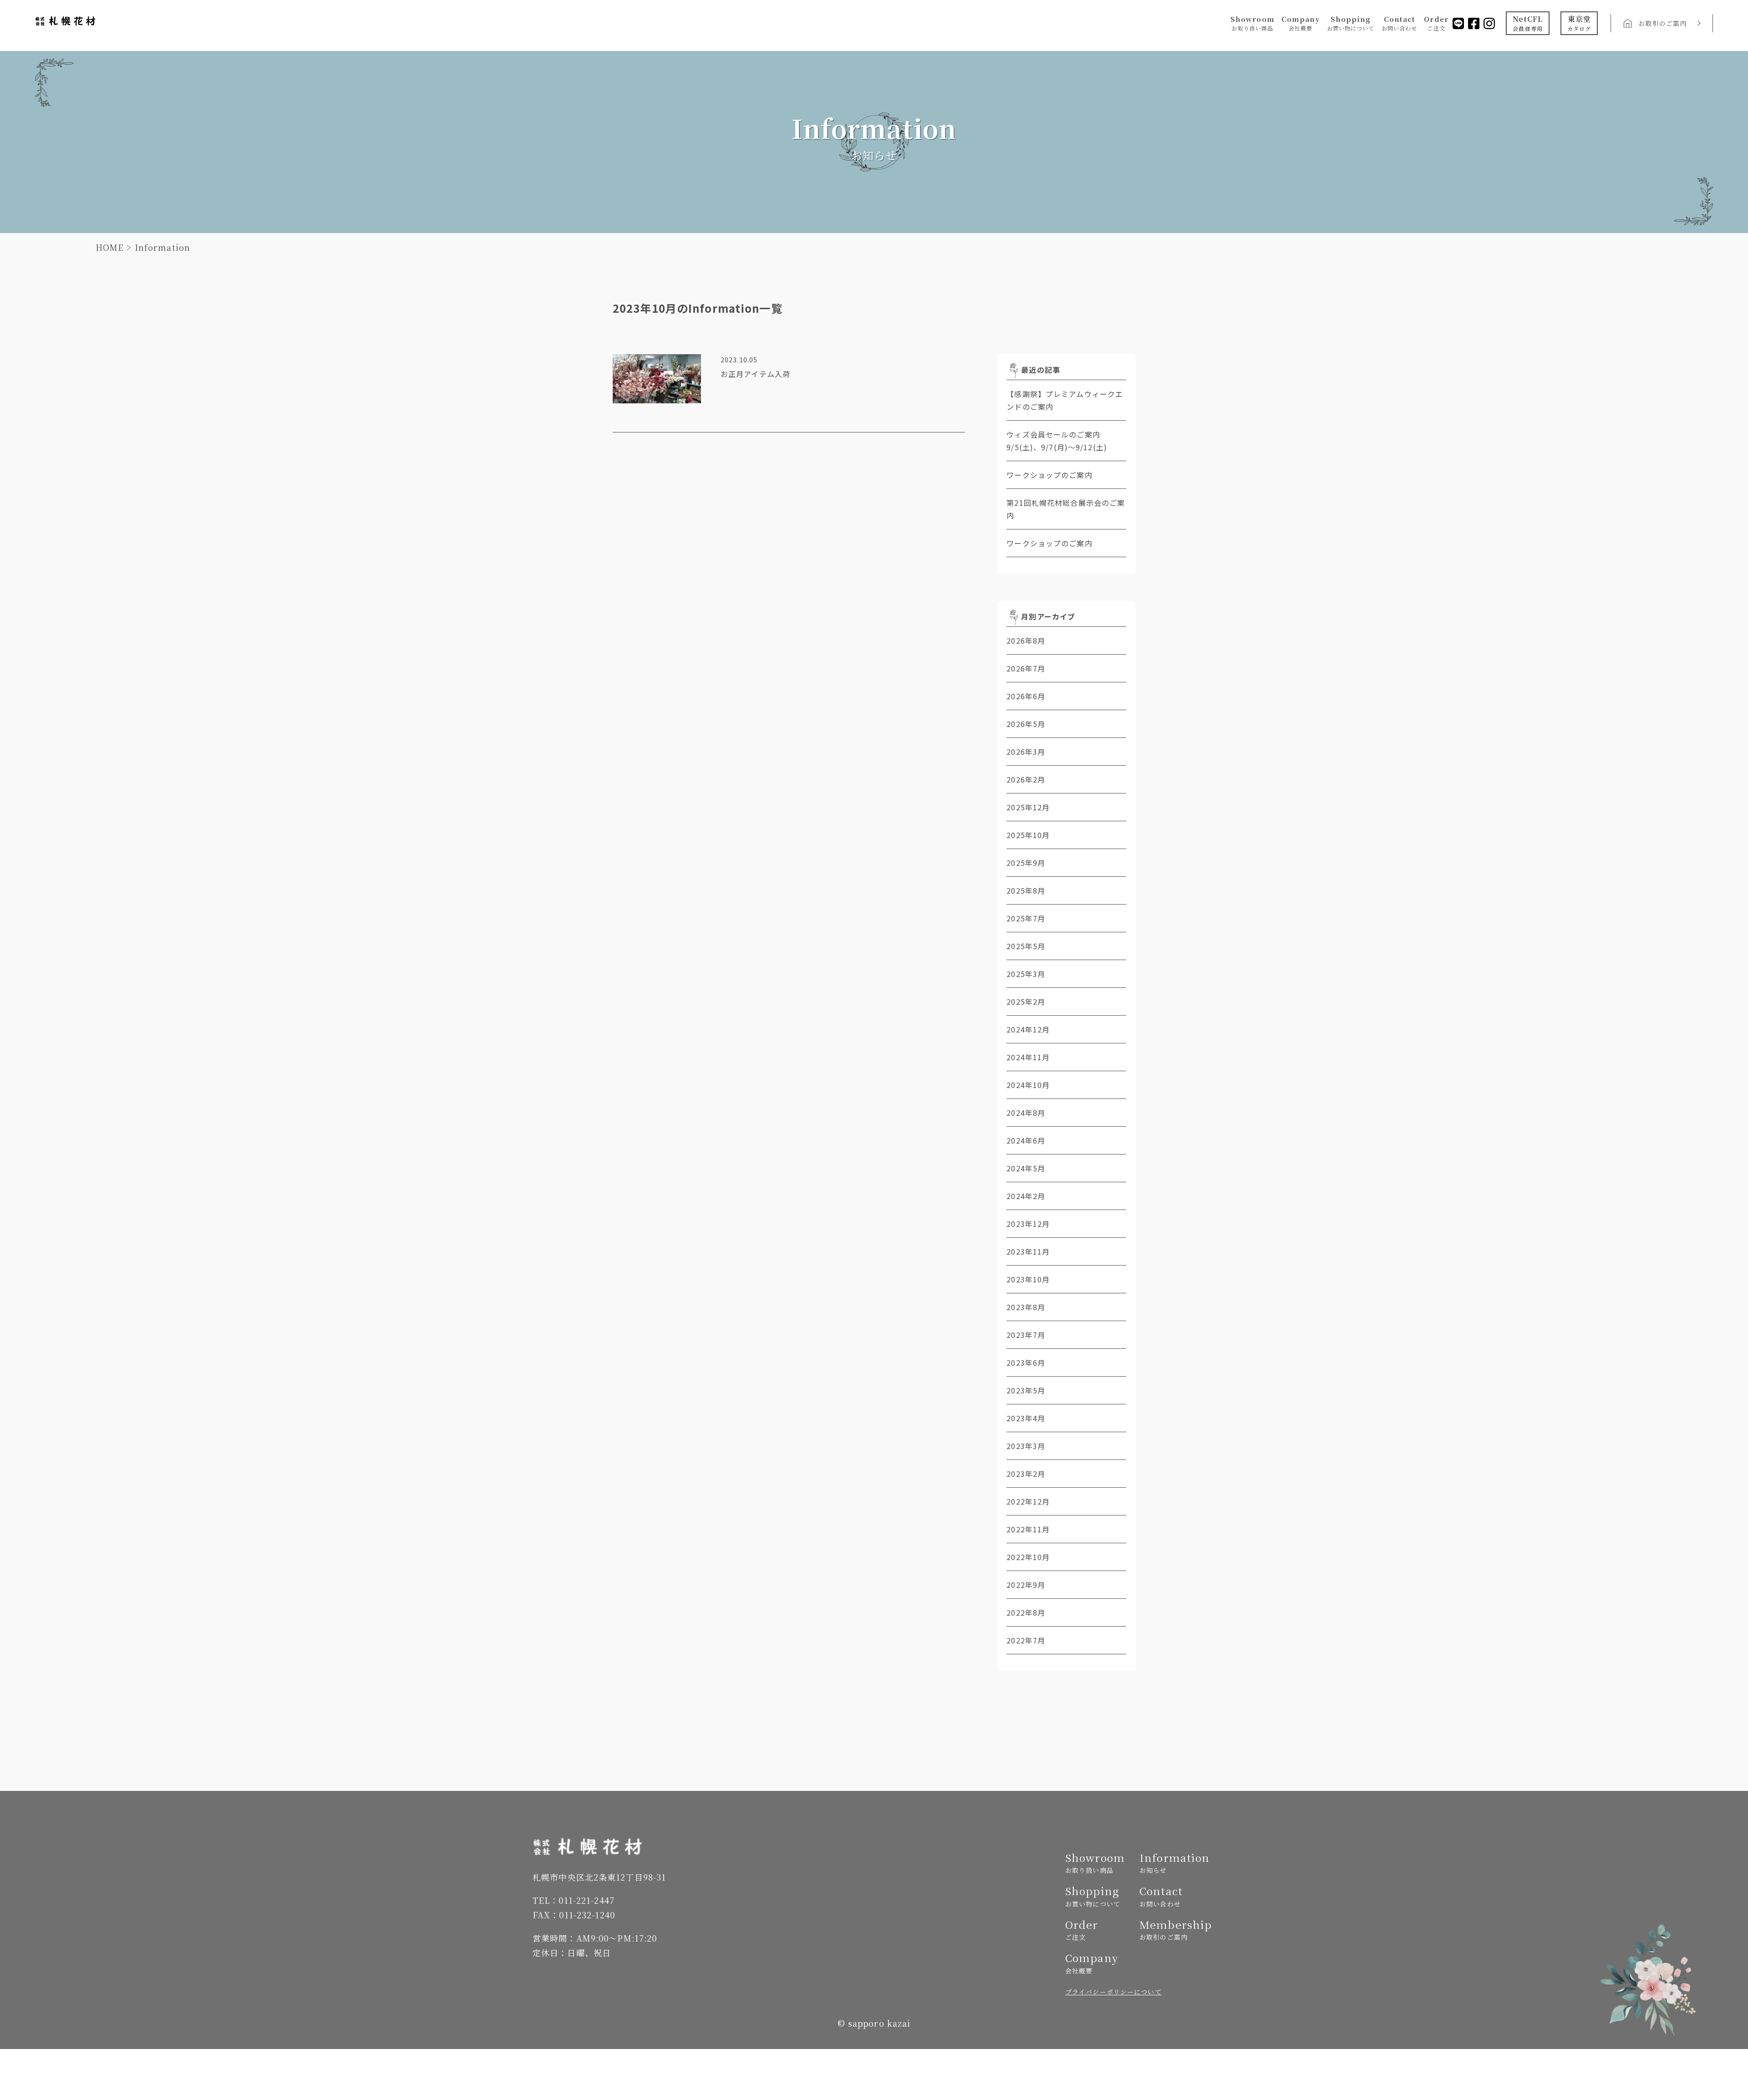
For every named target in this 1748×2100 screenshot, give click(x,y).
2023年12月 (1028, 1224)
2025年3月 (1026, 974)
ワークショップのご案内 (1049, 475)
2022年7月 (1026, 1640)
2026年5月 (1026, 724)
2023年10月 (1028, 1279)
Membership (1173, 1930)
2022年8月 (1026, 1612)
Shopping (1351, 23)
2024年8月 (1026, 1113)
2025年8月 (1026, 890)
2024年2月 (1026, 1196)
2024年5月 (1026, 1168)
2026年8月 (1026, 641)
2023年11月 (1028, 1251)
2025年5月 (1026, 946)
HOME (110, 247)
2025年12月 (1028, 807)
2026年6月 (1026, 696)
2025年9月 (1026, 863)
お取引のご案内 (1662, 23)
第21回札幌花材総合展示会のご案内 (1066, 509)
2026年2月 (1026, 779)
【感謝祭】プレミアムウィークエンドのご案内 (1065, 400)
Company (1301, 23)
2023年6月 (1026, 1363)
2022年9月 (1026, 1585)
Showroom (1253, 23)
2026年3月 (1026, 752)
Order (1436, 23)
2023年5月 (1026, 1390)
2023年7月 (1026, 1335)
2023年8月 (1026, 1307)
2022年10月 (1028, 1557)
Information (1173, 1863)
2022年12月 (1028, 1501)
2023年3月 (1026, 1446)
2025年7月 (1026, 918)
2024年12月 (1028, 1029)
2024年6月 (1026, 1140)
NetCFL (1528, 23)
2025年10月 (1028, 835)
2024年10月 (1028, 1085)
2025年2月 (1026, 1002)
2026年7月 (1026, 668)
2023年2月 (1026, 1474)
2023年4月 (1026, 1418)
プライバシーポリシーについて (1113, 1992)
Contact (1400, 23)
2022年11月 (1028, 1529)
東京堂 (1579, 23)
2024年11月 (1028, 1057)
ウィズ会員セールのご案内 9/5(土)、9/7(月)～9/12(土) (1066, 441)
